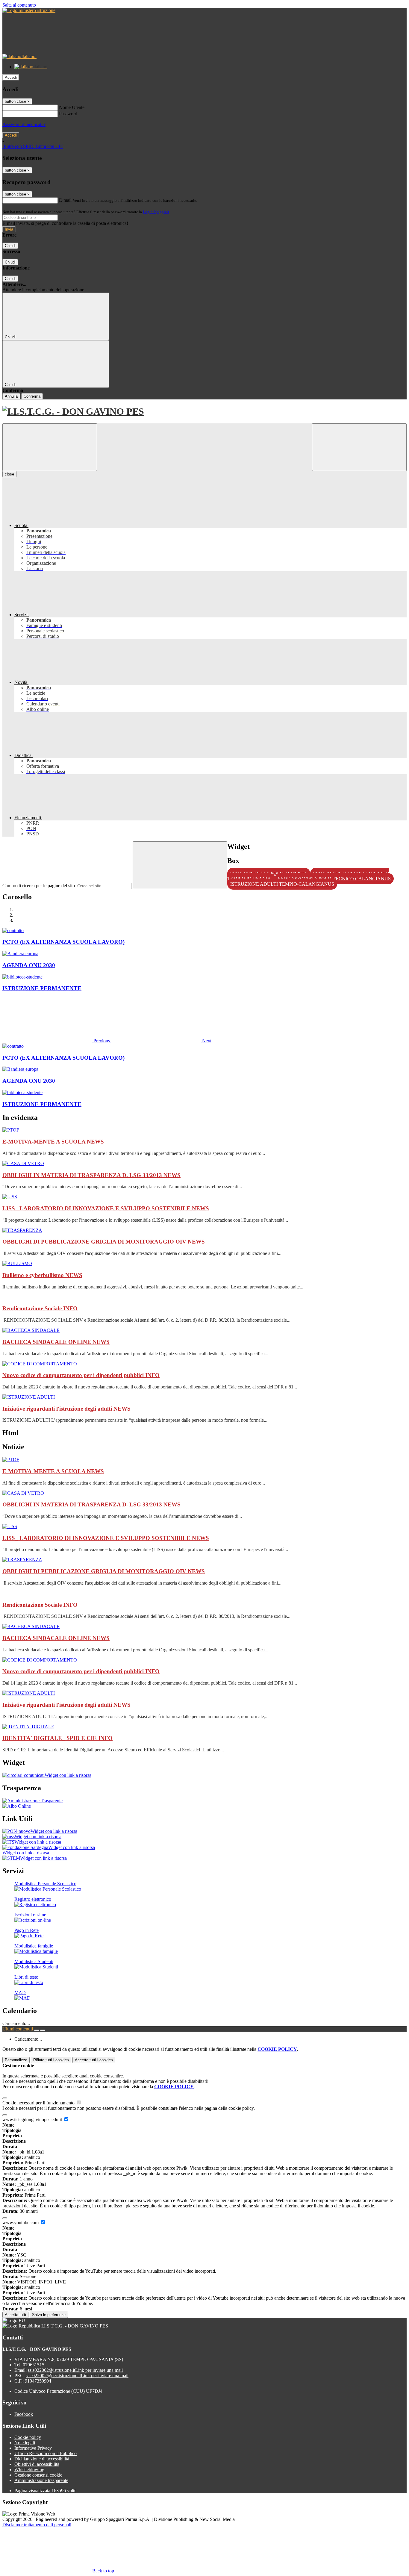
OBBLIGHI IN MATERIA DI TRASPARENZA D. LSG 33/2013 (91, 1175)
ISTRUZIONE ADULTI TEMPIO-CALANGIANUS (282, 884)
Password (68, 114)
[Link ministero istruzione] (29, 10)
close (9, 474)
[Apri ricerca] (359, 447)
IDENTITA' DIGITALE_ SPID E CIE (57, 1738)
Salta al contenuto (19, 5)
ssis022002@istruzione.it (75, 2370)
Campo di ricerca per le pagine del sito (39, 886)
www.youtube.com (21, 2223)
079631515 (34, 2365)
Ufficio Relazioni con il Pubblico (46, 2453)
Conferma (32, 396)
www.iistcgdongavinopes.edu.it (33, 2120)
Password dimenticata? (24, 124)
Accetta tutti (94, 2060)
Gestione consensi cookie (38, 2475)
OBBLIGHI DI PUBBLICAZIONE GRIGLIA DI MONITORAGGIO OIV (104, 1242)
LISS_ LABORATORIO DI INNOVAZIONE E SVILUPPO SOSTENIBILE (106, 1208)
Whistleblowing (29, 2470)
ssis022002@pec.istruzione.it (77, 2376)
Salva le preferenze (49, 2315)
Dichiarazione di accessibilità (42, 2459)
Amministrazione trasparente (41, 2480)
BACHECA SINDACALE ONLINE (56, 1342)
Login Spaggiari (156, 212)
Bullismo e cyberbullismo (42, 1275)
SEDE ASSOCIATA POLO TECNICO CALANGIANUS (334, 879)
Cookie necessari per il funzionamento (39, 2103)
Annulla (11, 396)
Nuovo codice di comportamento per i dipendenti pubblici (81, 1375)
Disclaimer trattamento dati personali (37, 2525)
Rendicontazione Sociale (40, 1308)
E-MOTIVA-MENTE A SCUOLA (53, 1142)
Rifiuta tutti (51, 2060)
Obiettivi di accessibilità (37, 2464)
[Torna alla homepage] (205, 412)
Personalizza (16, 2060)
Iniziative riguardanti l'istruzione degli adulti (66, 1409)
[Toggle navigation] (50, 447)
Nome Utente (72, 107)
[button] (57, 1041)
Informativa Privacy (33, 2448)
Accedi (11, 77)
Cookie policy (28, 2437)
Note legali (25, 2443)
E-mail (65, 200)
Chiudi (10, 246)
